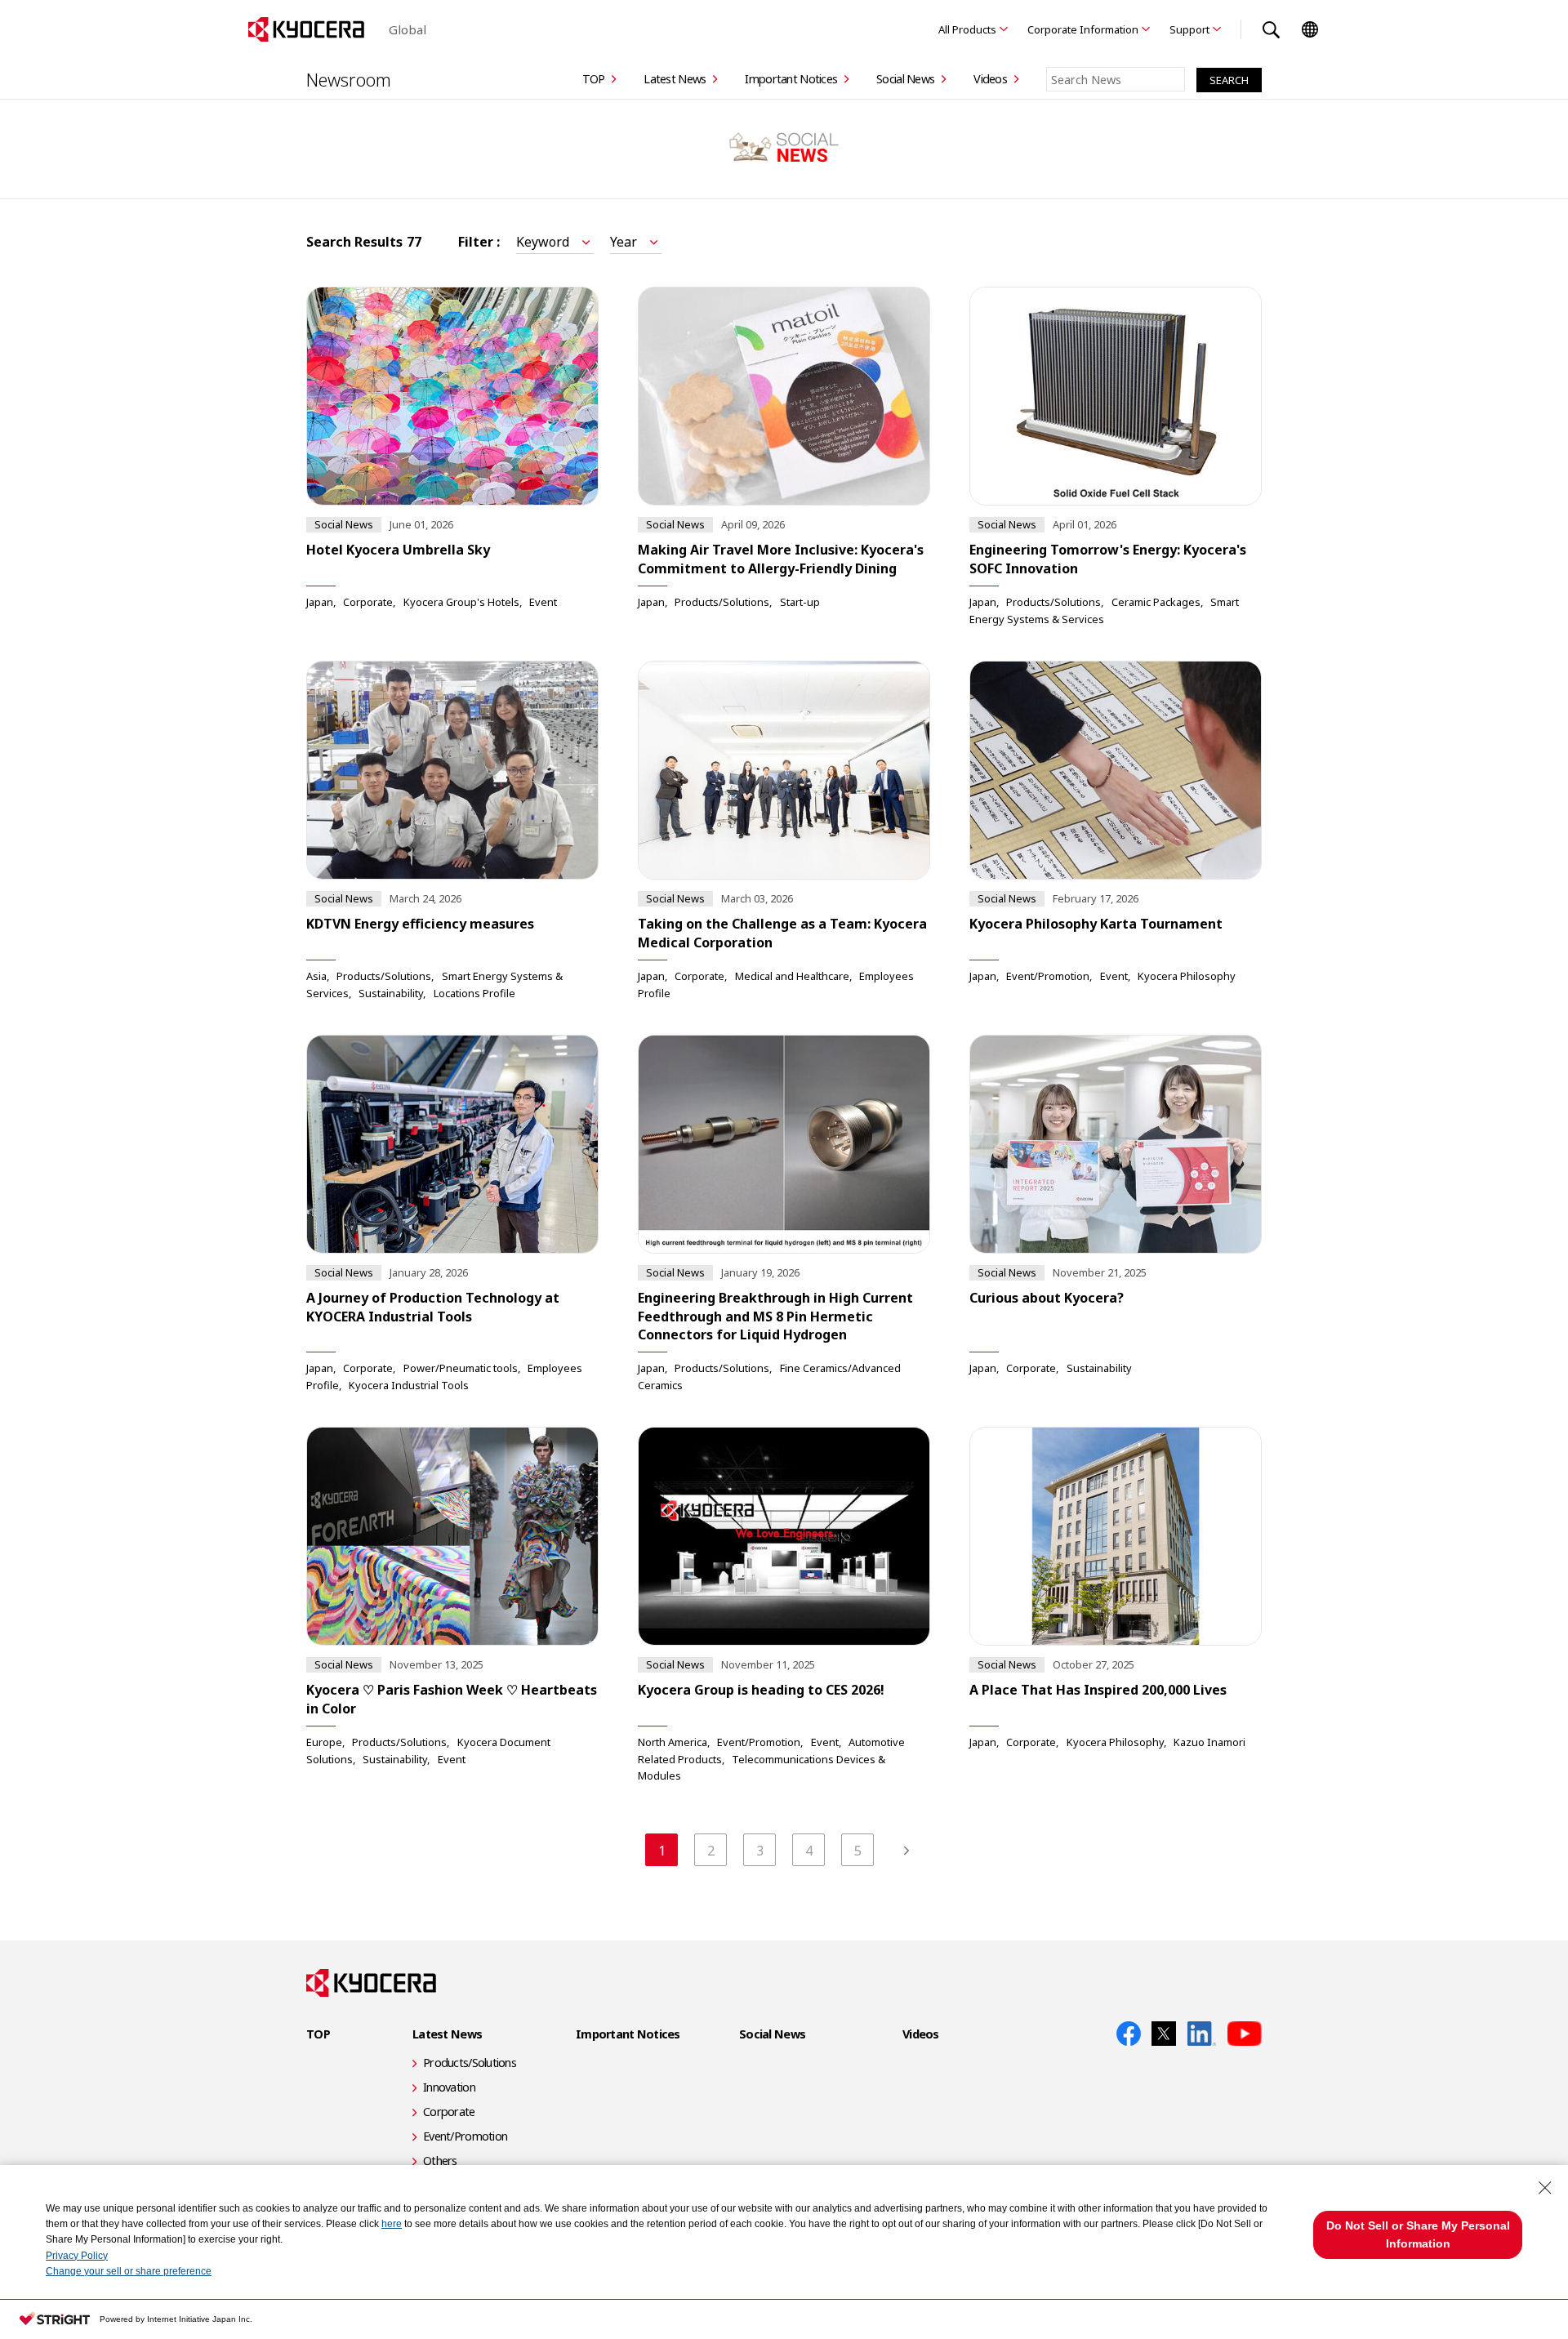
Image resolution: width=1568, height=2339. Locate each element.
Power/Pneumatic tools (461, 1368)
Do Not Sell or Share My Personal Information (1418, 2234)
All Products (967, 29)
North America (673, 1742)
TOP (594, 79)
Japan (320, 602)
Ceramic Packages (1156, 602)
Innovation (449, 2087)
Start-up (800, 602)
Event (543, 602)
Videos (990, 79)
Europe (324, 1742)
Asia (316, 976)
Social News (905, 79)
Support (1189, 29)
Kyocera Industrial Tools (409, 1385)
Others (440, 2161)
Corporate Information (1083, 29)
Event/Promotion (1048, 976)
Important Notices (791, 79)
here (392, 2224)
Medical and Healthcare (792, 976)
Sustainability (391, 993)
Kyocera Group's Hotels (461, 602)
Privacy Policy (77, 2256)
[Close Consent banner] (1545, 2188)
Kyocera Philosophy (1187, 976)
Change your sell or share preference (129, 2271)
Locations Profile (474, 993)
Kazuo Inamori (1209, 1742)
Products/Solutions (722, 602)
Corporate (368, 602)
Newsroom (349, 79)
